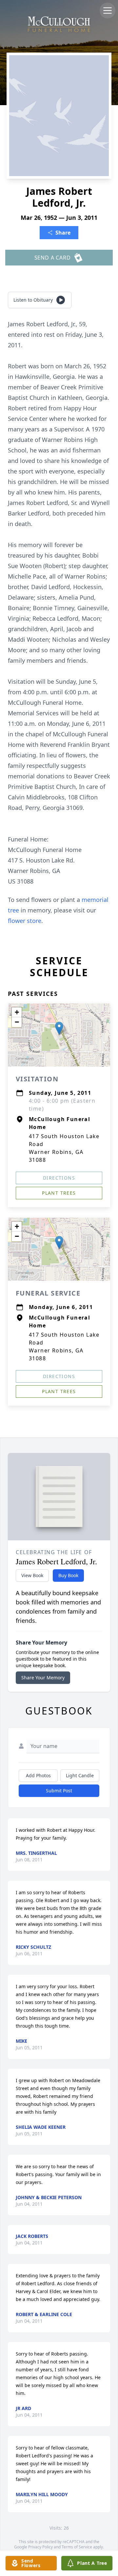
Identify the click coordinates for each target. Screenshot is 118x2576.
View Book (32, 1575)
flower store (25, 921)
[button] (59, 1028)
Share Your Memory (43, 1678)
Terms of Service (77, 2547)
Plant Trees (59, 1193)
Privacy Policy (40, 2547)
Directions (59, 1178)
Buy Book (68, 1575)
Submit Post (59, 1791)
